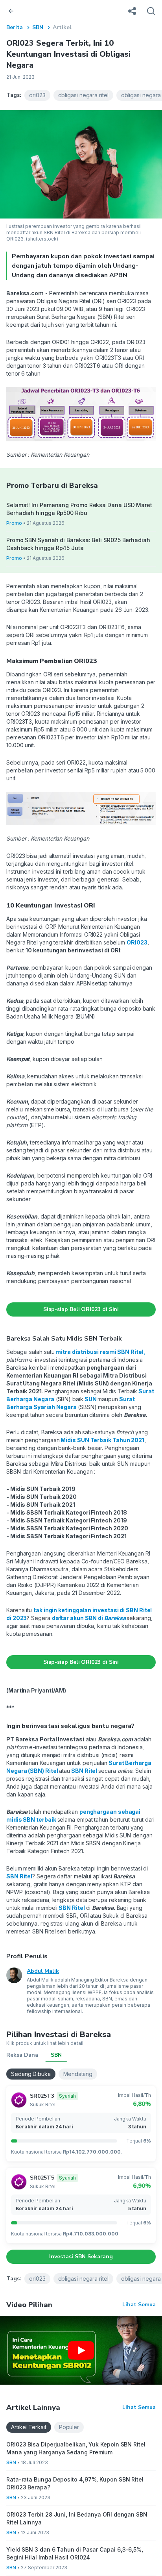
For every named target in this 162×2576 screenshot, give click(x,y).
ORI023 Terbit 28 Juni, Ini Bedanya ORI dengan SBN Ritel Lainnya (77, 2518)
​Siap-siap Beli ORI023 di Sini (81, 1309)
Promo (14, 523)
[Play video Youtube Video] (81, 2350)
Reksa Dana (22, 2055)
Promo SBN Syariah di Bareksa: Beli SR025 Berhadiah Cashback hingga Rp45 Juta (78, 544)
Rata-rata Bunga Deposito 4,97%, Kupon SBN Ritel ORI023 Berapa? (75, 2483)
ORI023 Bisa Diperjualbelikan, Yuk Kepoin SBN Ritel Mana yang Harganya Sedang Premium (76, 2448)
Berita (15, 27)
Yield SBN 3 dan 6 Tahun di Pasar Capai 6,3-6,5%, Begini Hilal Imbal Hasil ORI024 (75, 2553)
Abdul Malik (43, 1971)
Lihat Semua (139, 2305)
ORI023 (137, 942)
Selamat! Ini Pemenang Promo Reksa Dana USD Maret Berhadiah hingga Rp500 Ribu (79, 509)
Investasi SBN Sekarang (81, 2257)
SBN (38, 27)
